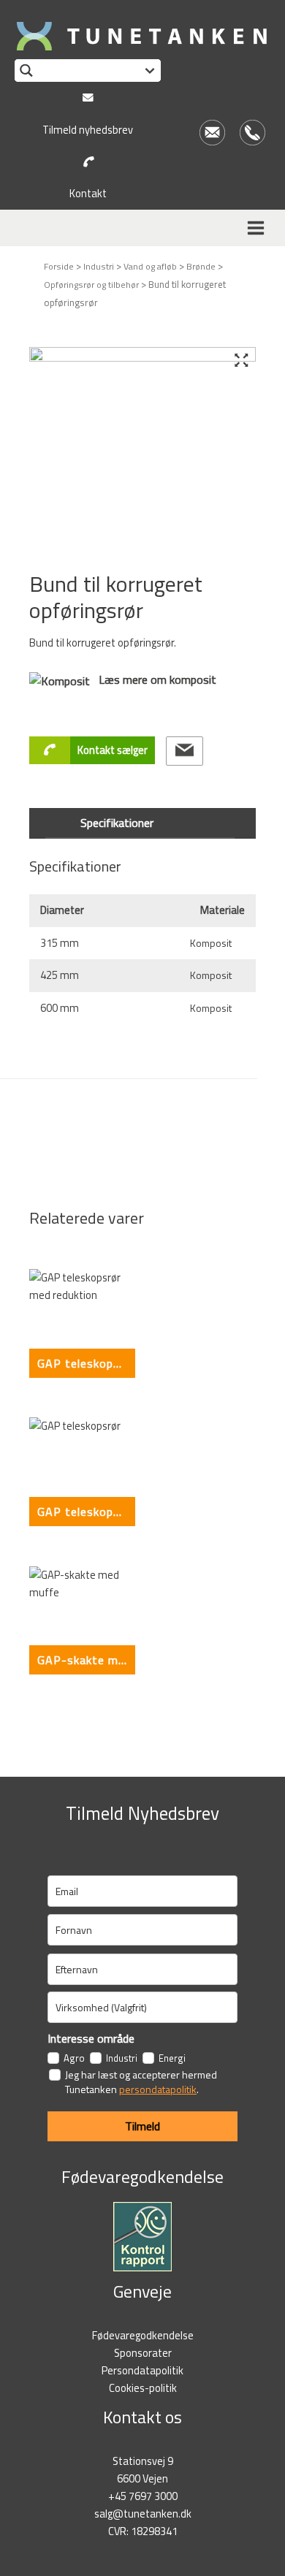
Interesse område (91, 2038)
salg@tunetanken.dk (143, 2514)
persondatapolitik (158, 2089)
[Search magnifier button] (26, 71)
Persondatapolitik (142, 2370)
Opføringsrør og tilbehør (91, 285)
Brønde (201, 266)
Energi (172, 2058)
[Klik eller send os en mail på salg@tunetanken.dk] (185, 751)
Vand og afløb (150, 266)
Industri (99, 266)
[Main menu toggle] (258, 228)
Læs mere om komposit (153, 679)
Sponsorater (143, 2353)
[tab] (142, 823)
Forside (59, 266)
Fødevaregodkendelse (143, 2335)
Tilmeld (142, 2126)
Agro (74, 2058)
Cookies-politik (143, 2388)
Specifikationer (117, 823)
